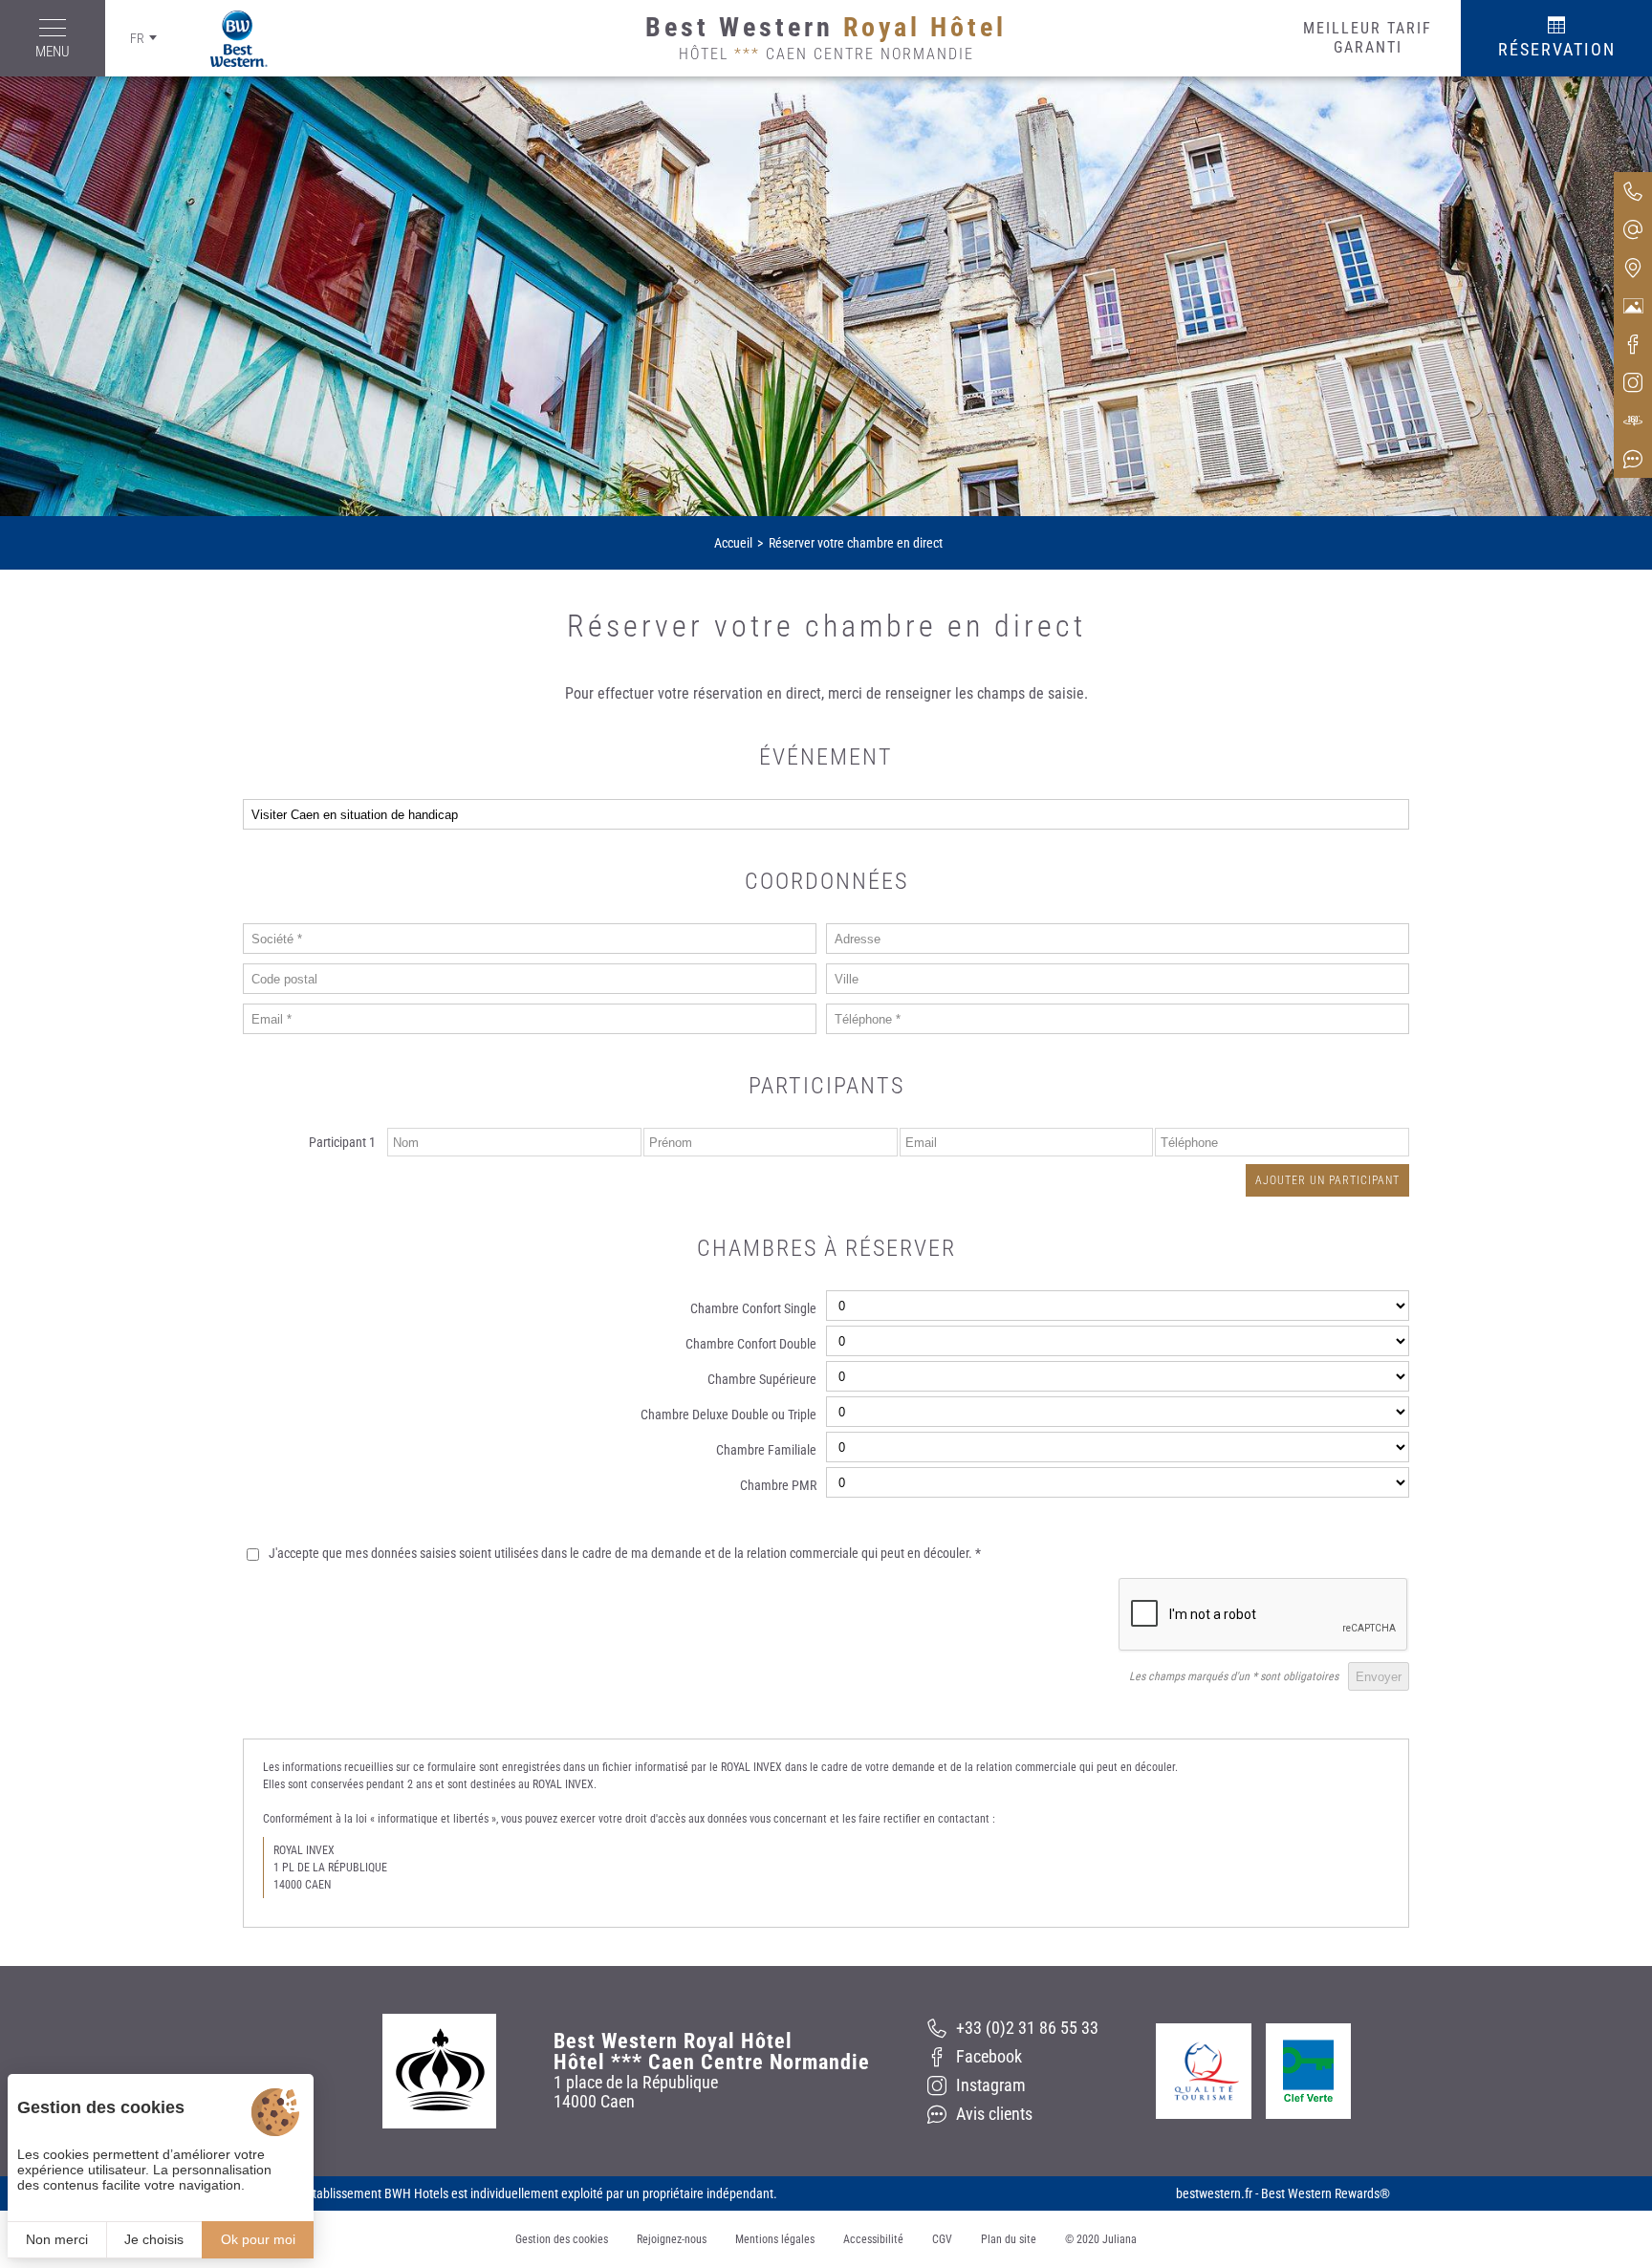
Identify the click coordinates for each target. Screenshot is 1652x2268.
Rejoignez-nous (672, 2239)
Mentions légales (775, 2239)
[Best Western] (225, 39)
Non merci (57, 2239)
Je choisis (154, 2239)
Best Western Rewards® (1326, 2193)
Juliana (1119, 2239)
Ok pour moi (258, 2239)
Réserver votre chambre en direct (856, 543)
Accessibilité (873, 2239)
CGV (942, 2239)
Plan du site (1009, 2239)
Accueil (733, 543)
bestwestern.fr (1214, 2193)
